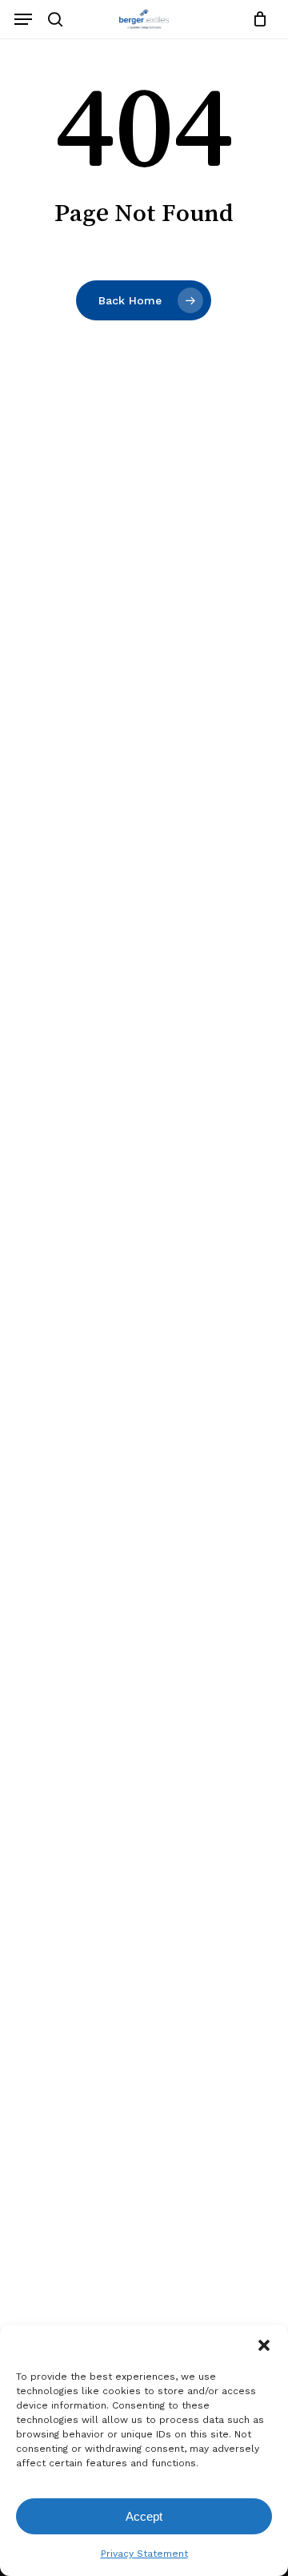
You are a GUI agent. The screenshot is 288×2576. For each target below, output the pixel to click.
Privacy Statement (144, 2554)
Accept (144, 2516)
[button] (264, 2345)
